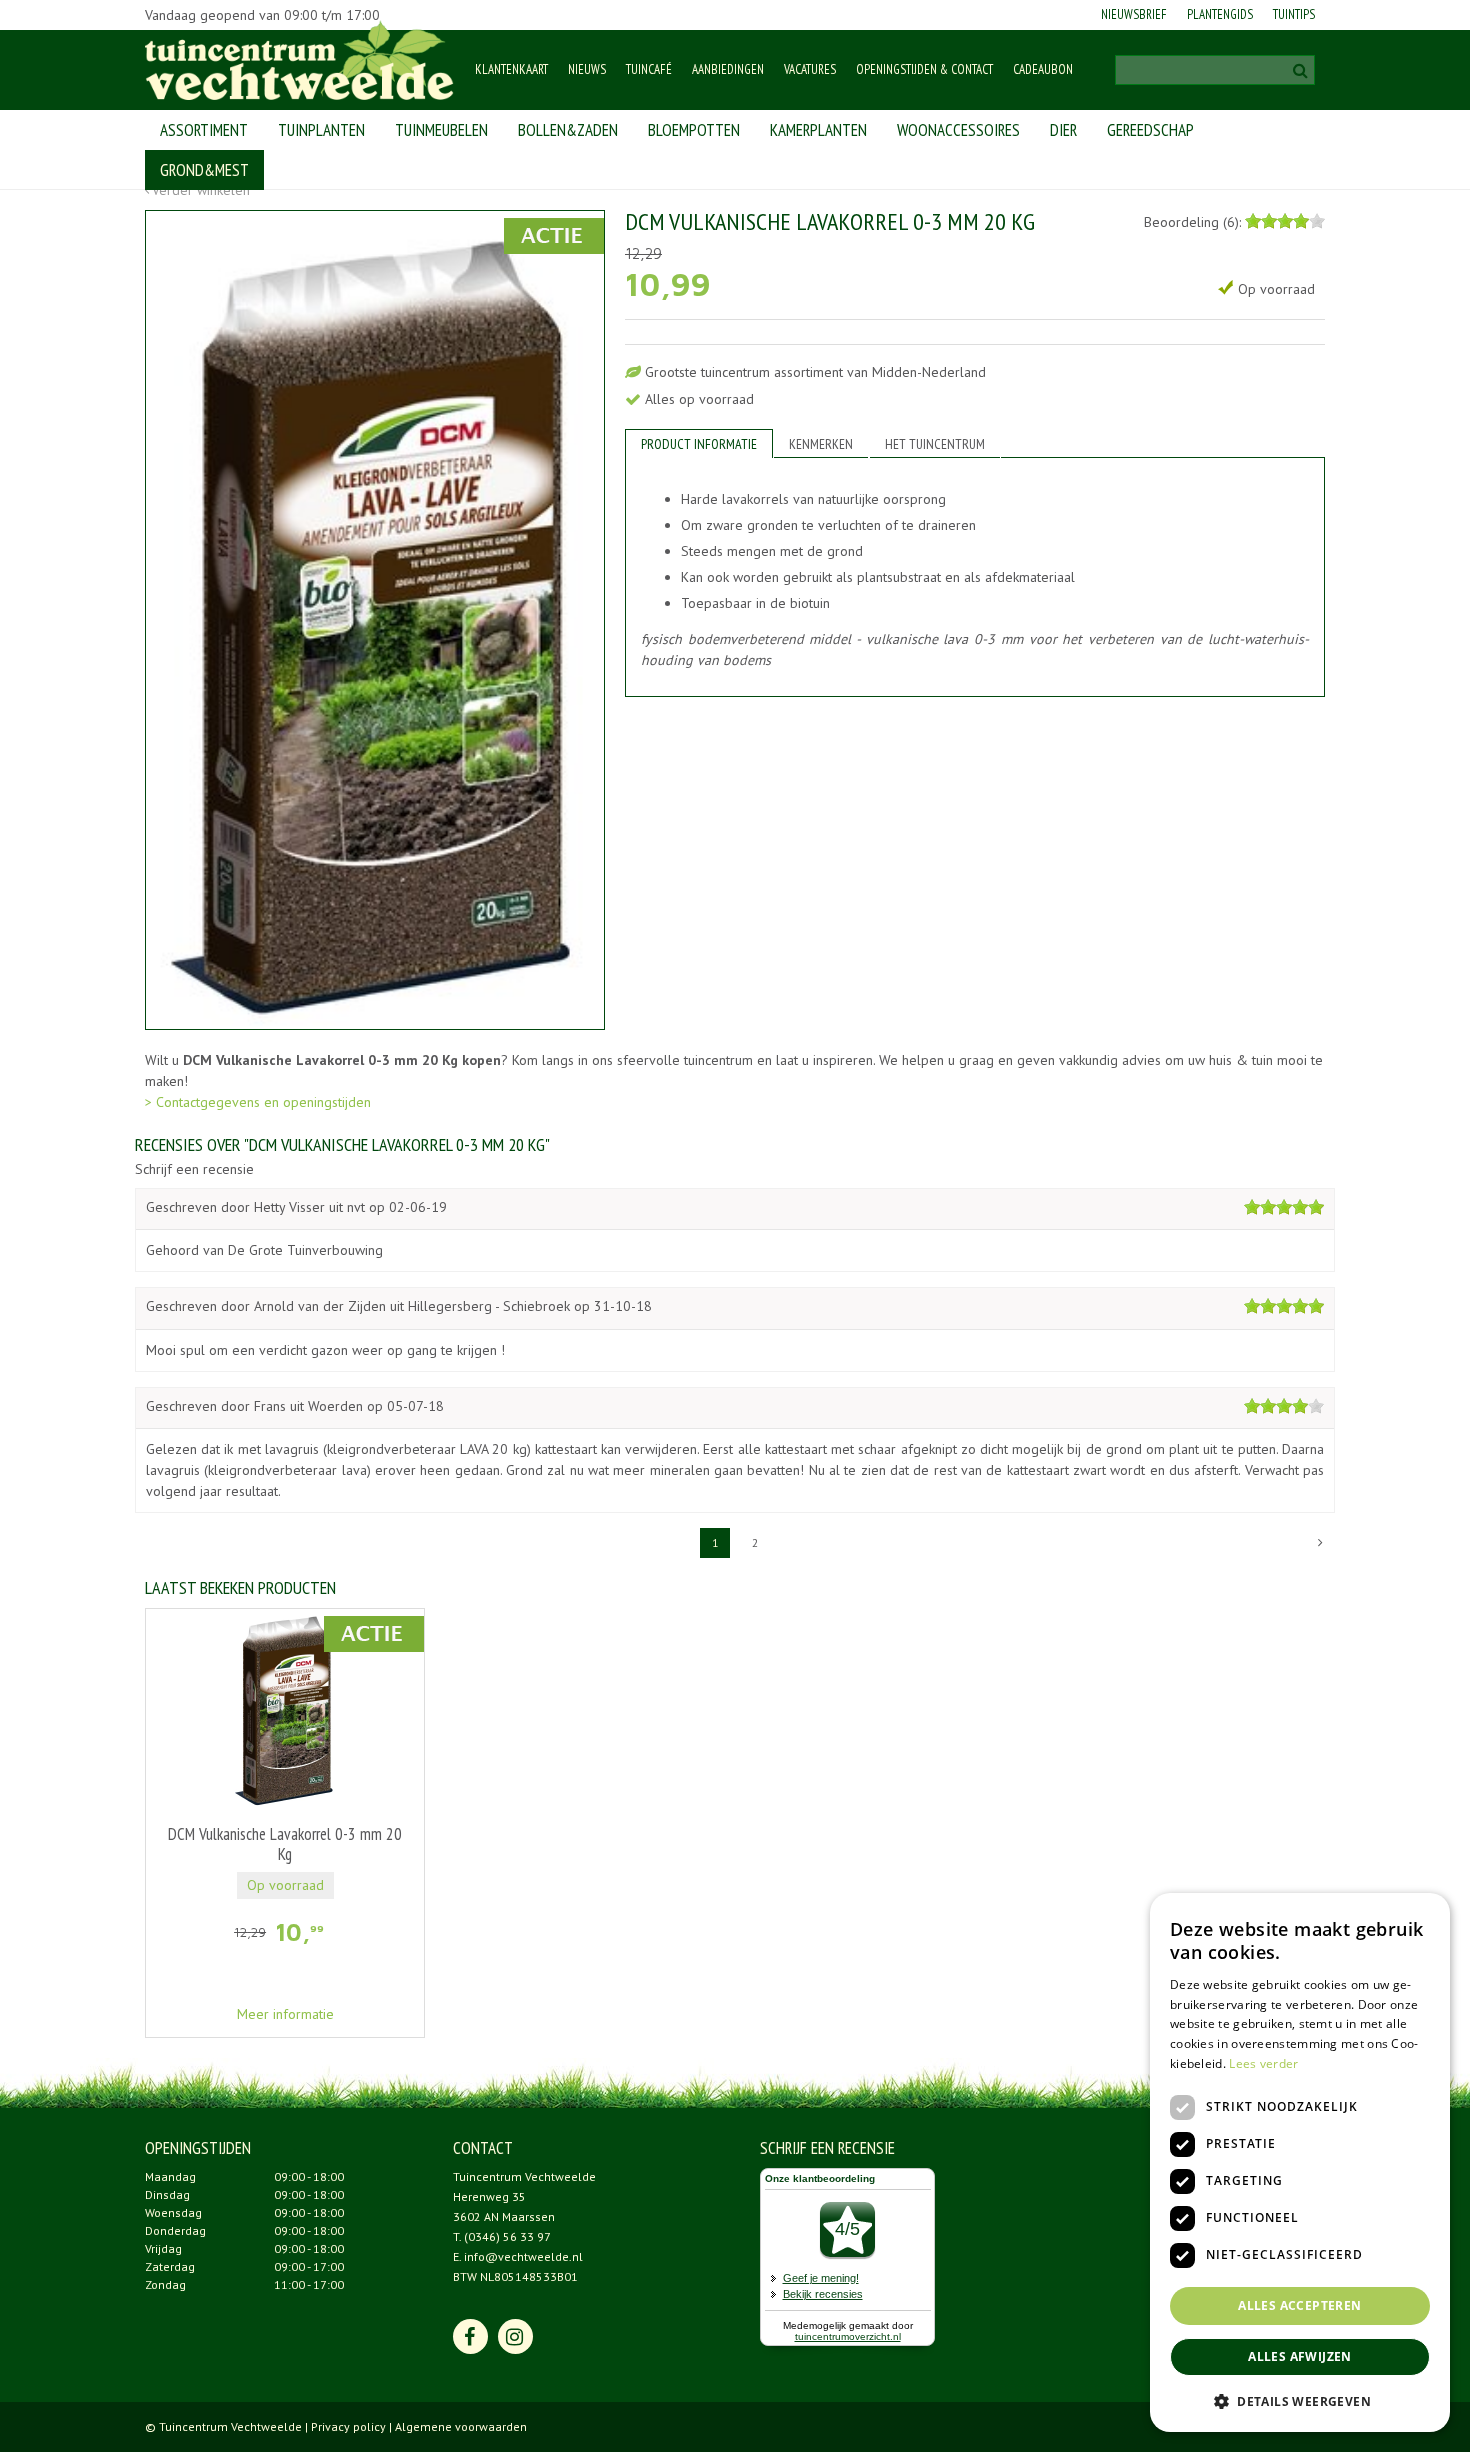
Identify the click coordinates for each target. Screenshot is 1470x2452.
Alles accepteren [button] (1299, 2305)
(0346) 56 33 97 (507, 2236)
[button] (1300, 2400)
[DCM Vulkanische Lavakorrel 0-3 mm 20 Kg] (375, 620)
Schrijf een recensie (194, 1169)
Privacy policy (348, 2426)
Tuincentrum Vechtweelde (524, 2176)
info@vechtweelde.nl (523, 2256)
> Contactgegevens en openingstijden (258, 1102)
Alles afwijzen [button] (1300, 2356)
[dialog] (1300, 2162)
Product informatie (699, 444)
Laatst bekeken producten (240, 1587)
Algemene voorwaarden (461, 2426)
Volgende (1320, 1543)
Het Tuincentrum (935, 444)
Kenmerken (821, 444)
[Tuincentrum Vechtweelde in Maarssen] (299, 60)
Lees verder (1263, 2063)
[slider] (1285, 221)
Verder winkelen (201, 190)
